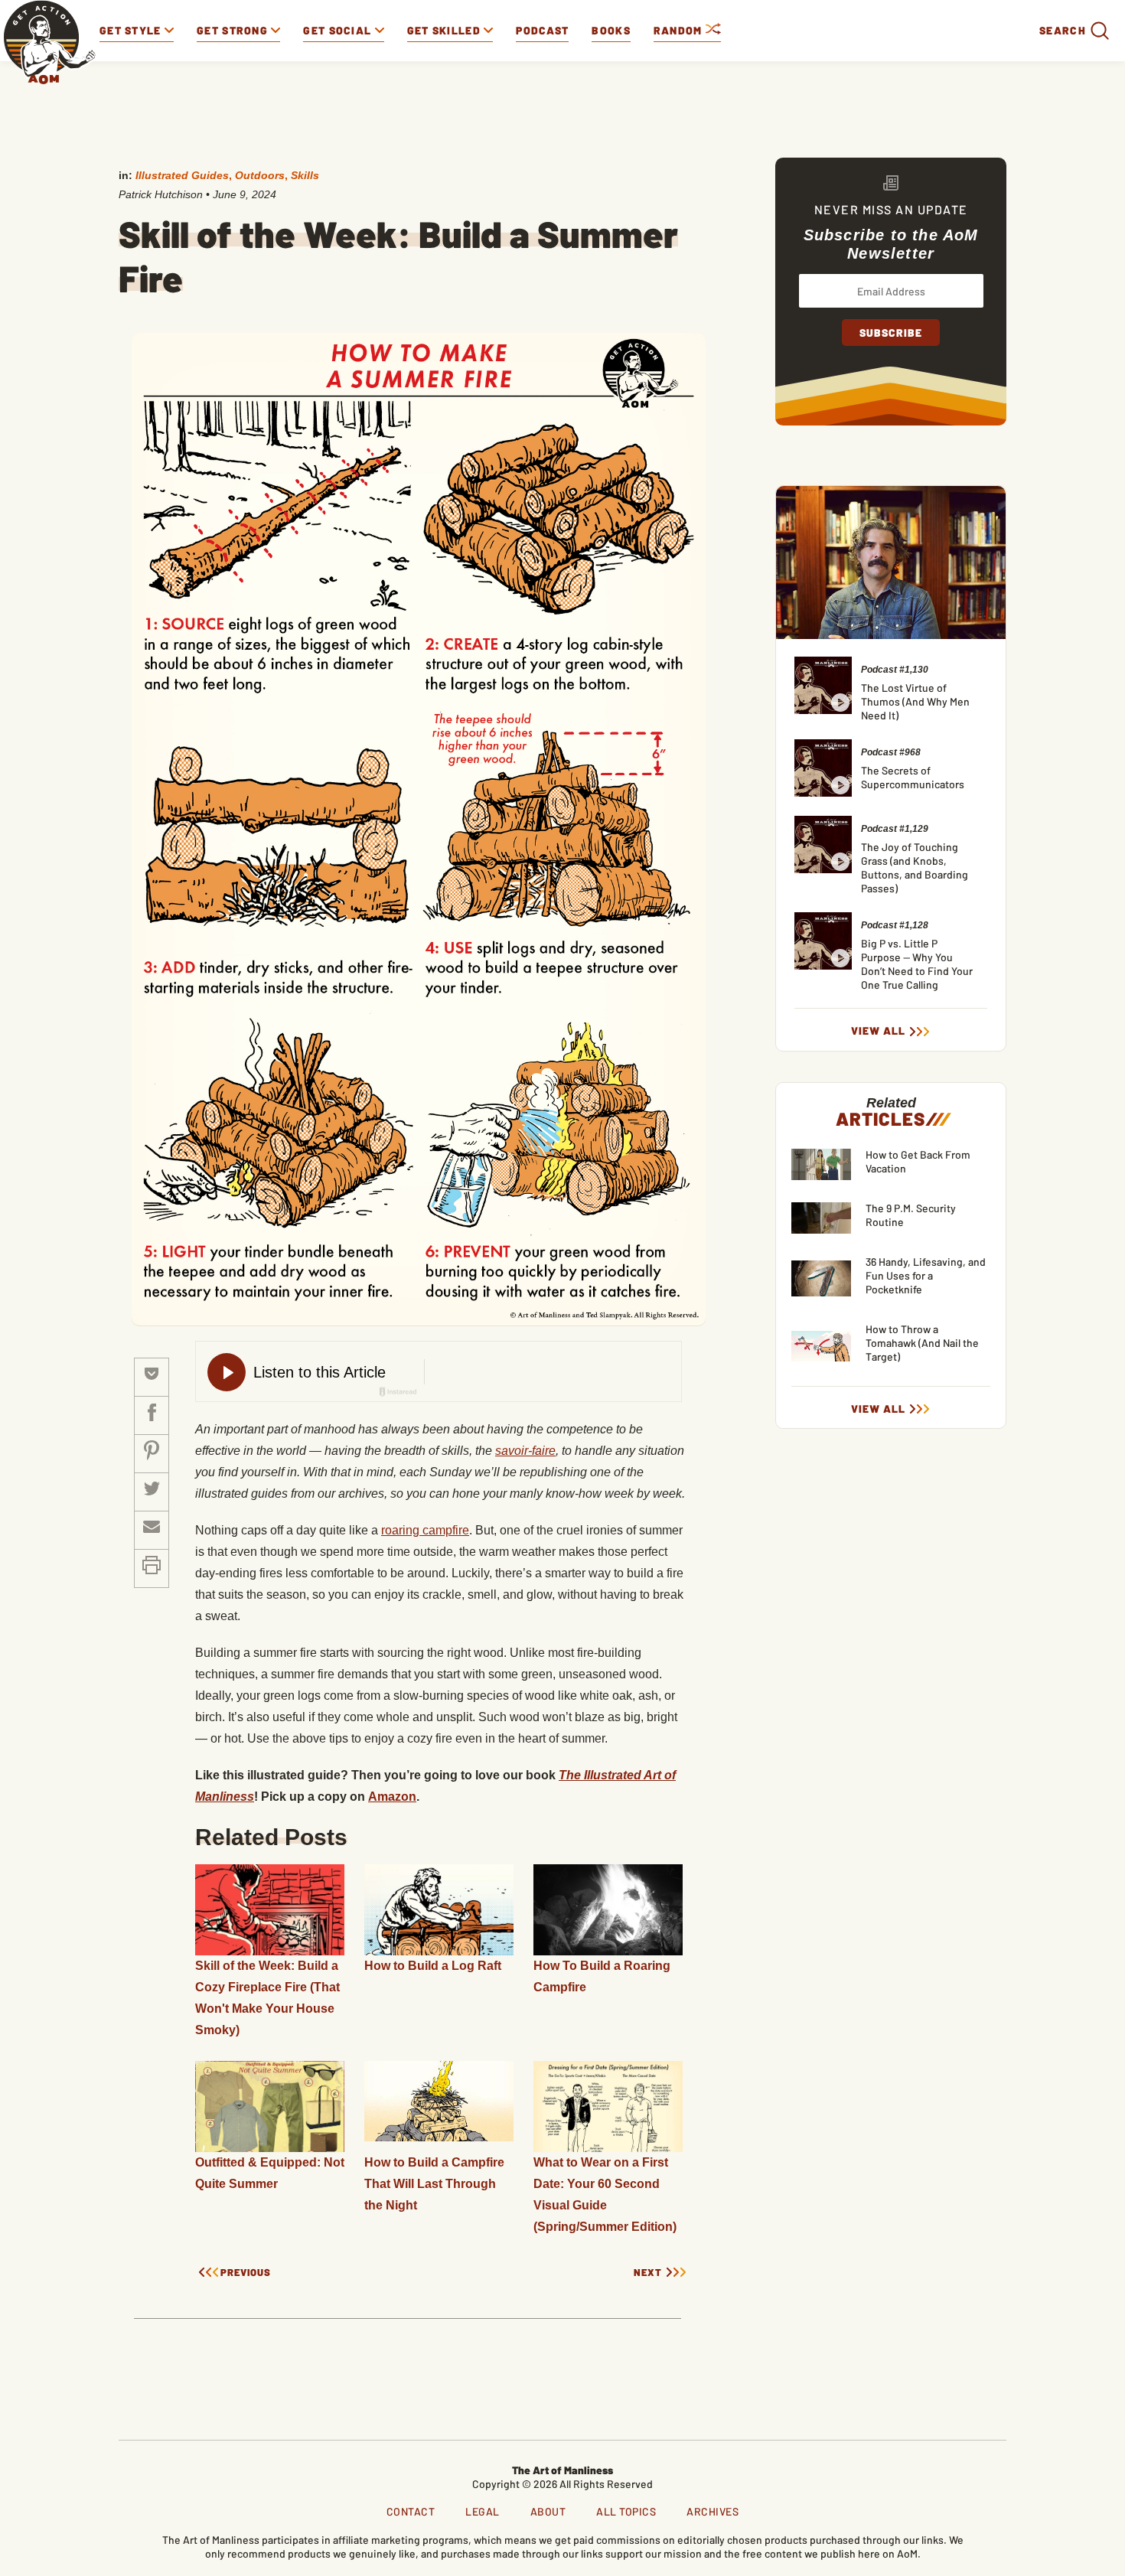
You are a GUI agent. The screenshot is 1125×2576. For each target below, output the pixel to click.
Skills (305, 175)
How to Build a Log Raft (433, 1966)
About (548, 2511)
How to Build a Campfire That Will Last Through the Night (434, 2184)
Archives (712, 2511)
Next (648, 2273)
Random (680, 30)
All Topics (626, 2511)
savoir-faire (525, 1451)
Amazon (392, 1797)
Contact (411, 2511)
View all (878, 1031)
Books (611, 30)
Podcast (542, 30)
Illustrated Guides (182, 175)
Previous (246, 2273)
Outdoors (260, 175)
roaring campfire (425, 1530)
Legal (483, 2511)
